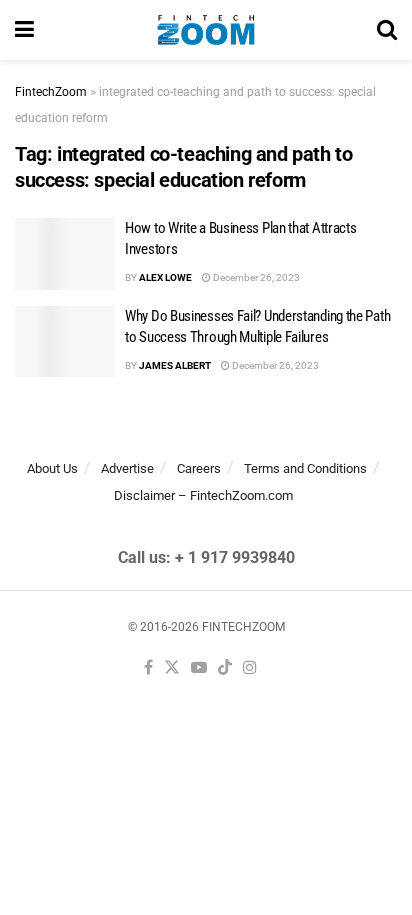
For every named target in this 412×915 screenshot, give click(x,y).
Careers (199, 468)
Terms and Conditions (305, 468)
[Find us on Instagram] (250, 668)
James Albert (175, 365)
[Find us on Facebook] (148, 668)
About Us (52, 468)
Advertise (127, 468)
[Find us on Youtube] (199, 668)
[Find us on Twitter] (172, 668)
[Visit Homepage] (205, 30)
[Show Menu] (24, 30)
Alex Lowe (165, 277)
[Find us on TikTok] (225, 668)
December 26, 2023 (255, 277)
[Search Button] (387, 30)
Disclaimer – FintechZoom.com (203, 495)
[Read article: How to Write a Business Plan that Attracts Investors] (65, 254)
